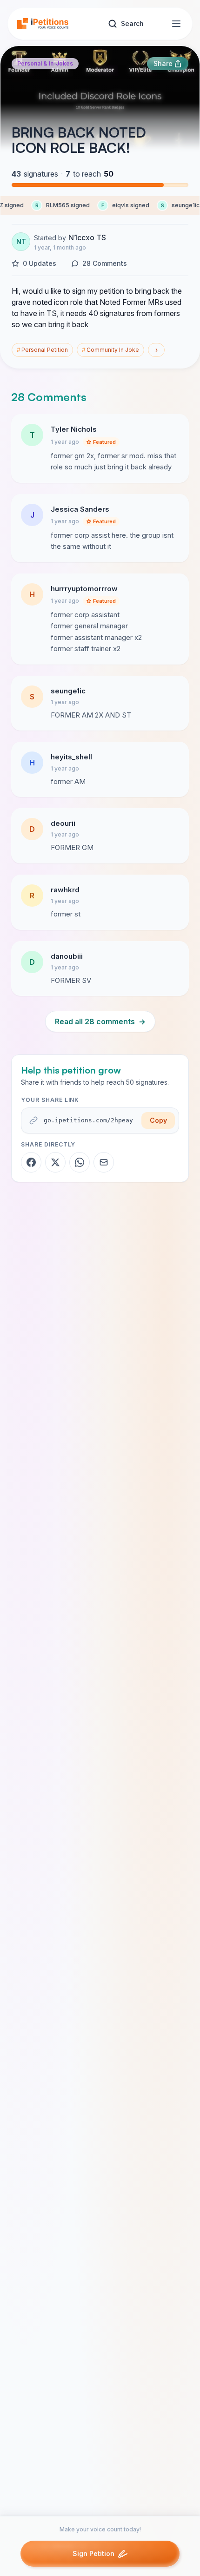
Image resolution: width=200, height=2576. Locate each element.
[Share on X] (55, 1162)
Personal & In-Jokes (45, 63)
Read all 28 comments (100, 1021)
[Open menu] (176, 24)
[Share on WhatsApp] (80, 1162)
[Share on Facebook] (31, 1162)
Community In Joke (110, 350)
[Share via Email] (104, 1162)
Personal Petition (42, 350)
